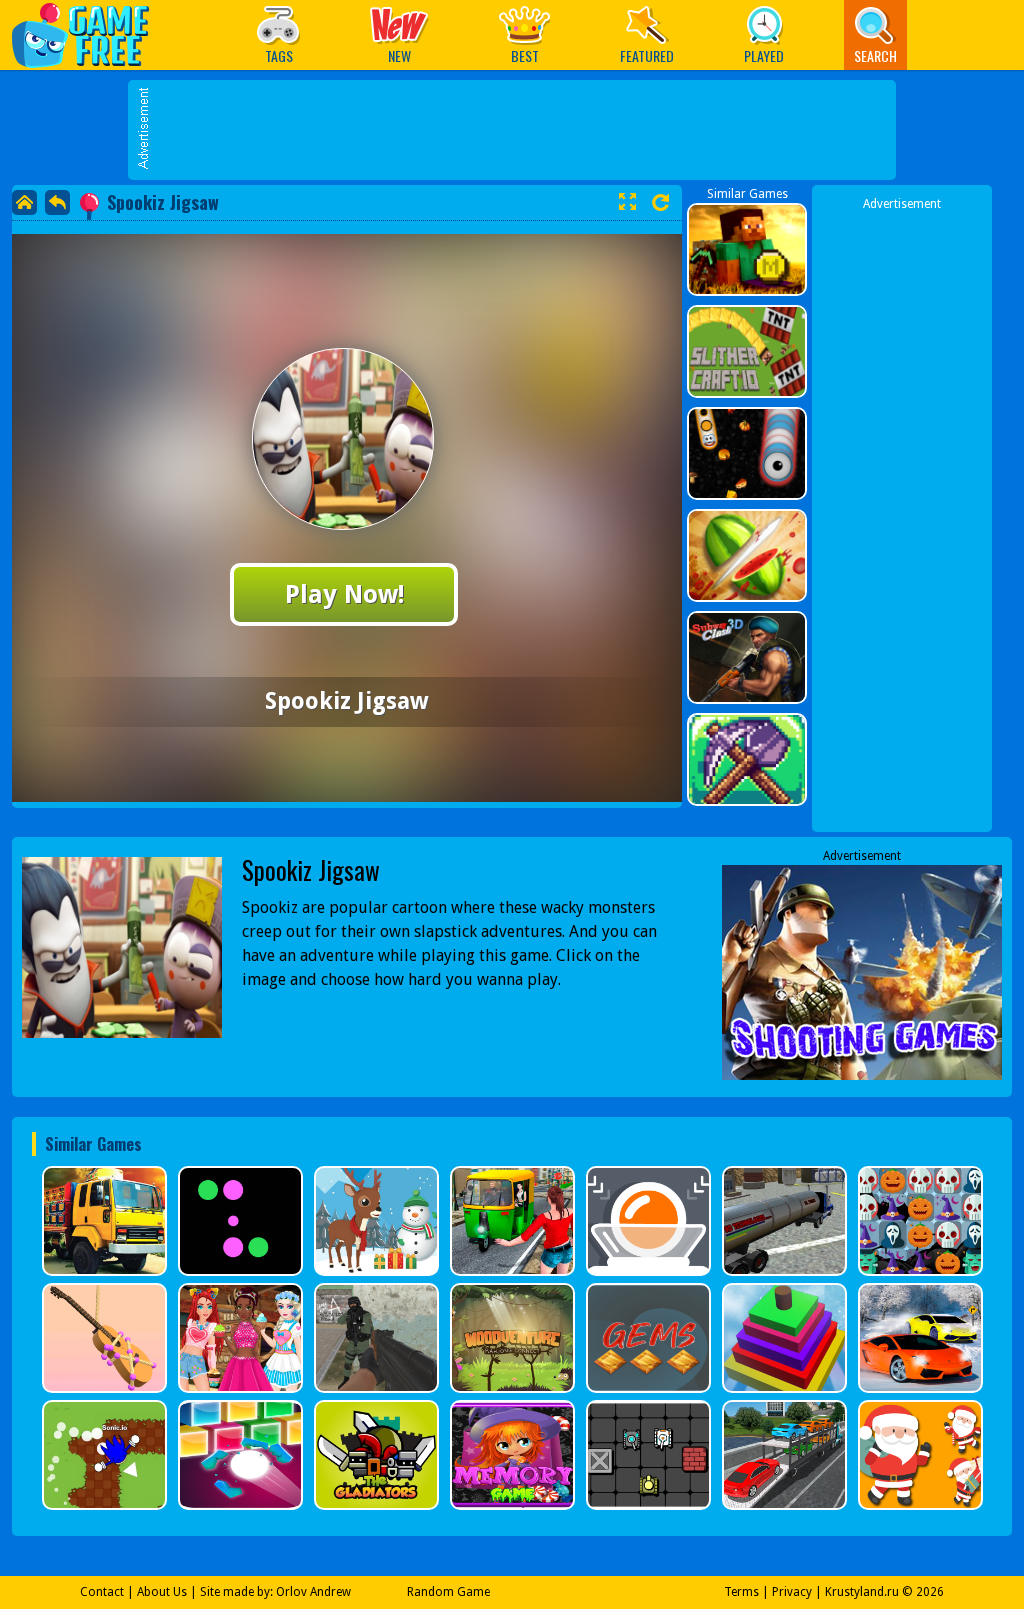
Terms (741, 1592)
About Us (162, 1592)
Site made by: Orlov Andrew (275, 1592)
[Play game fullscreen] (627, 202)
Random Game (448, 1592)
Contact (102, 1592)
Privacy (792, 1592)
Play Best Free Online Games (90, 34)
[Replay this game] (660, 202)
